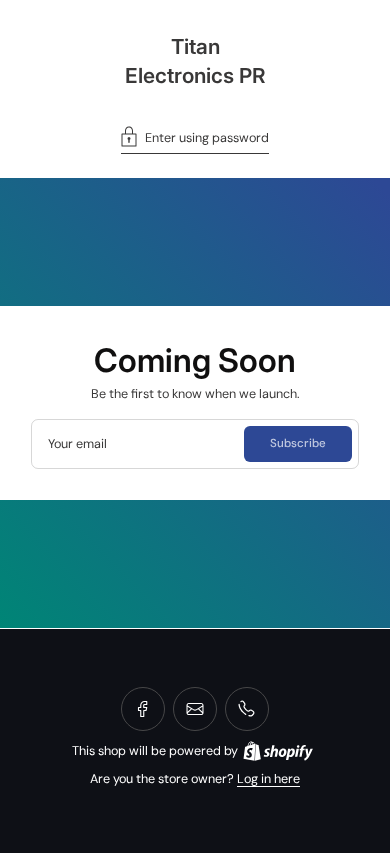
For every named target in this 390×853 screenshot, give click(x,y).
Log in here (268, 779)
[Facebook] (143, 709)
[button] (195, 140)
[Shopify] (278, 751)
